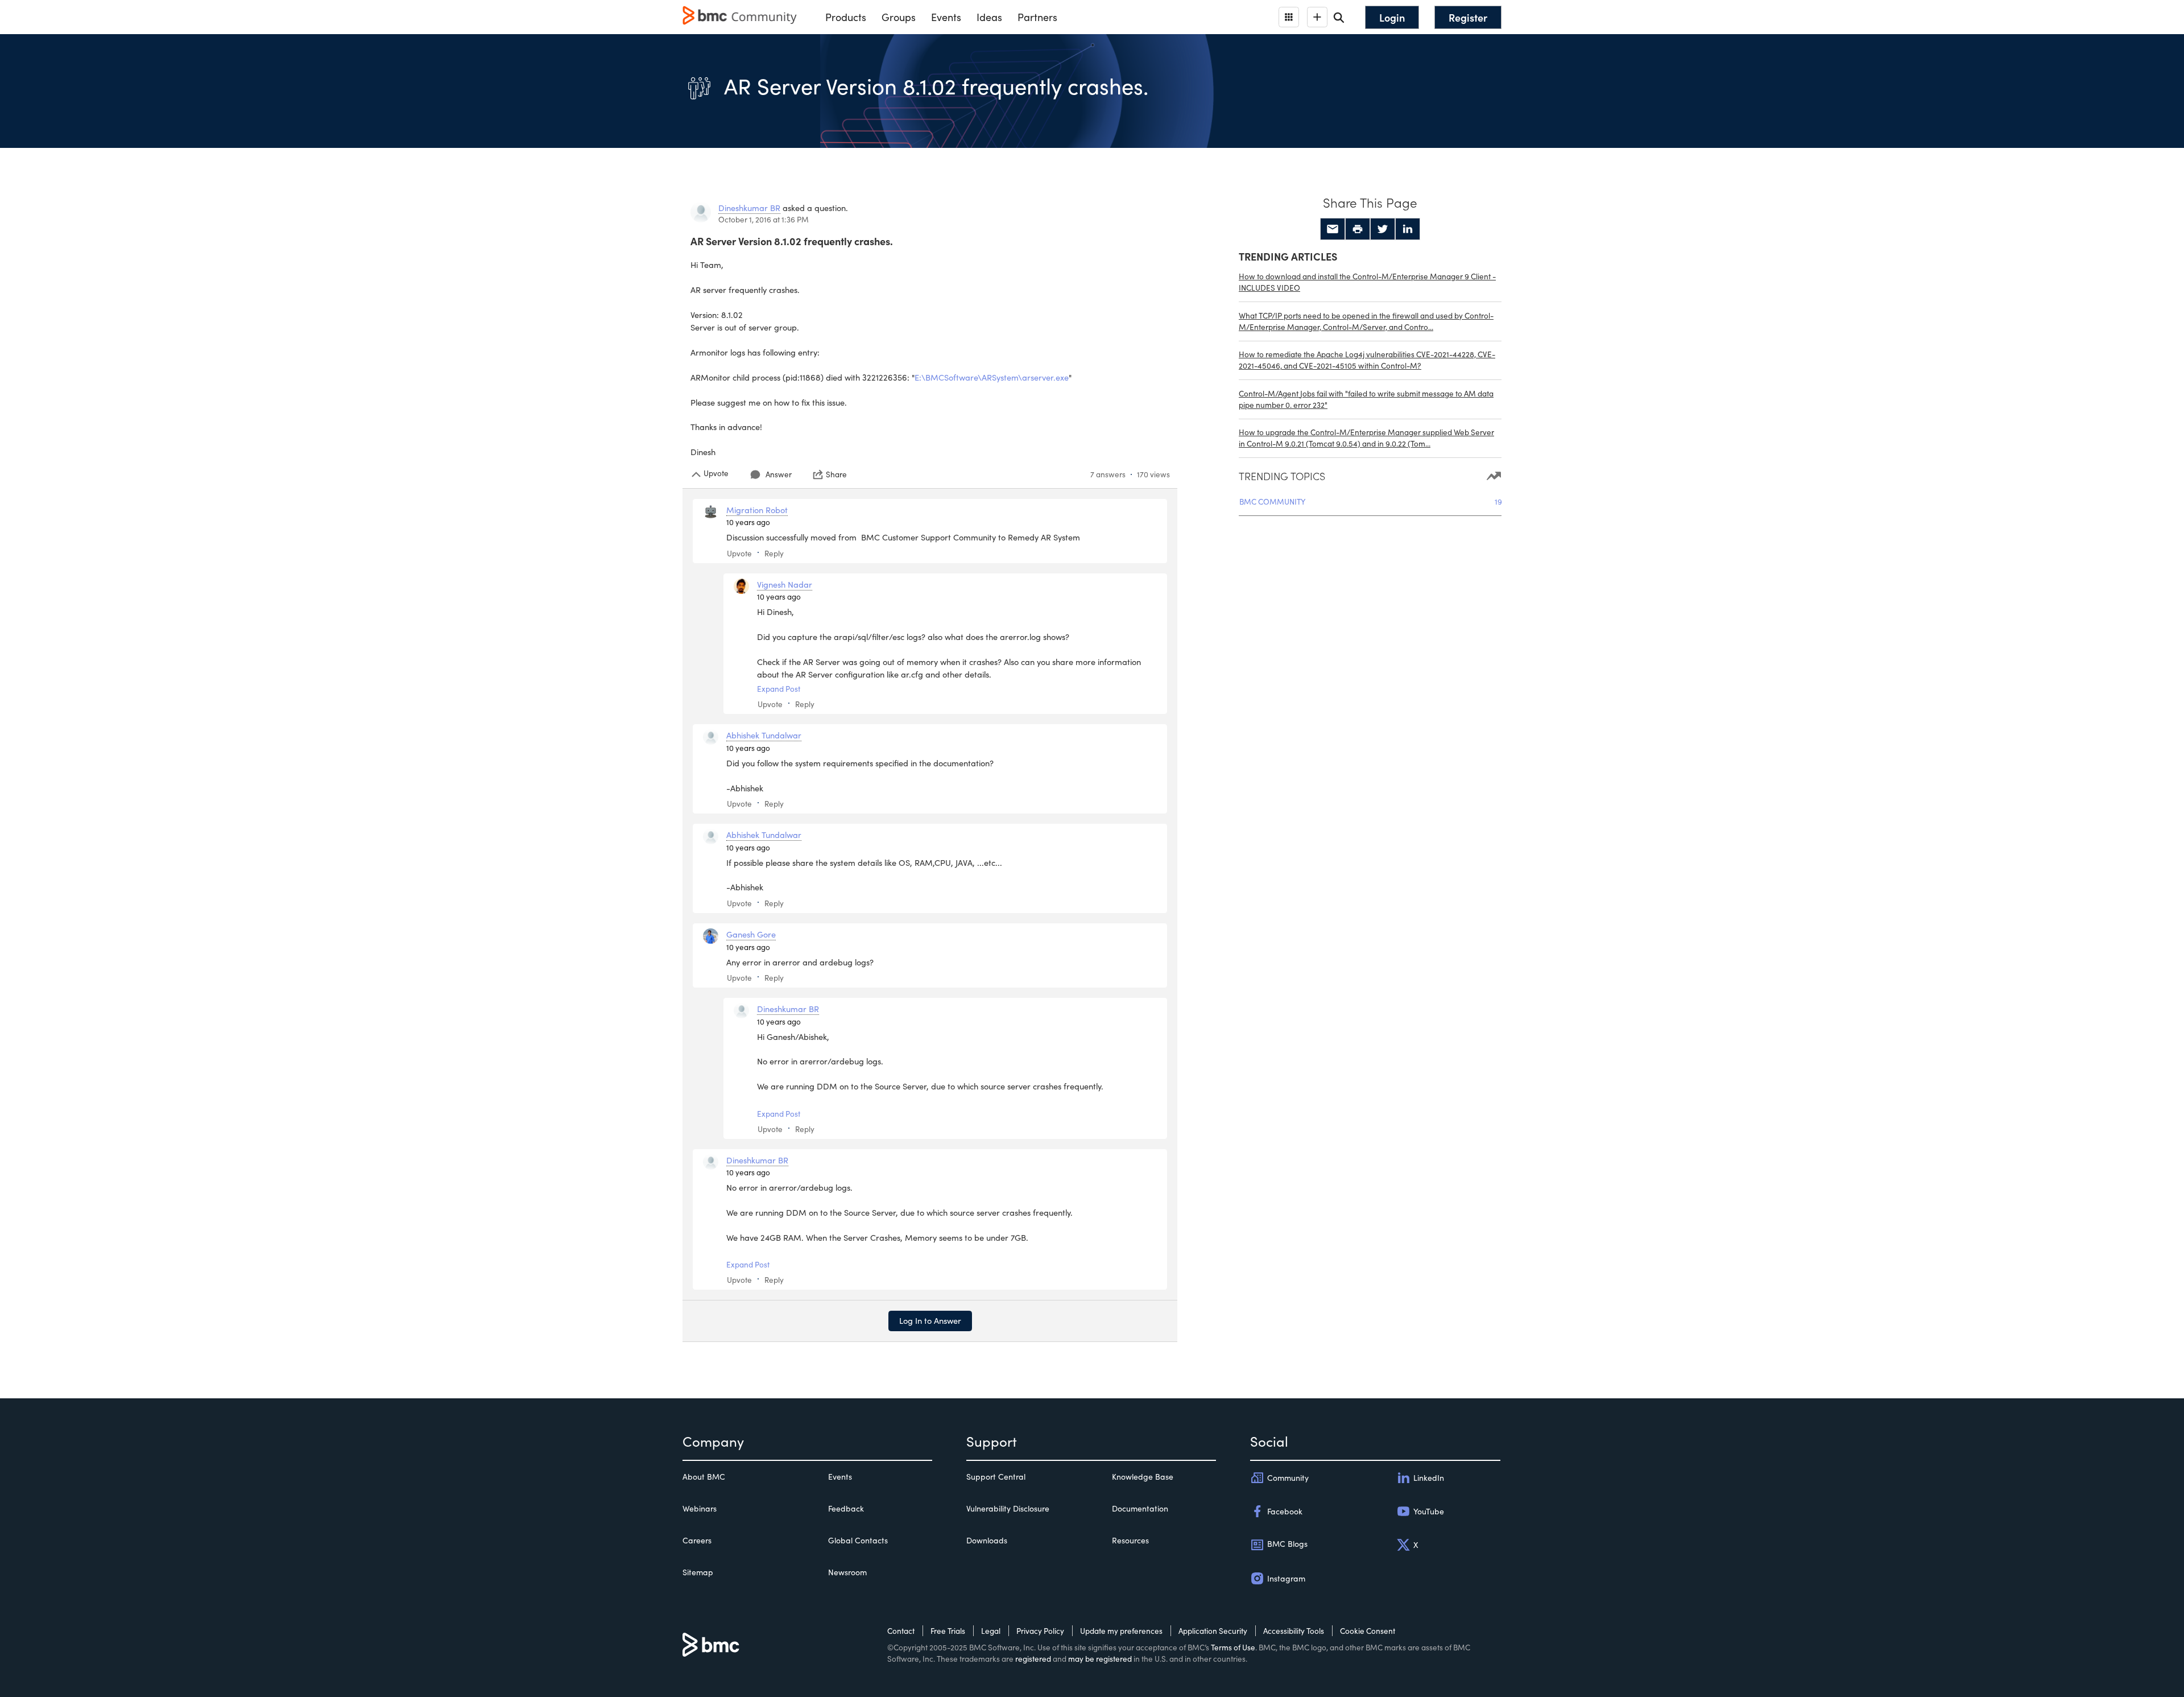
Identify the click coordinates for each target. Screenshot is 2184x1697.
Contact (901, 1631)
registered (1033, 1659)
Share (836, 474)
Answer (779, 474)
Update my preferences (1121, 1631)
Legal (991, 1631)
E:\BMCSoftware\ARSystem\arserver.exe (992, 377)
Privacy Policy (1040, 1631)
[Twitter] (1383, 229)
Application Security (1213, 1631)
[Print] (1358, 229)
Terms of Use (1233, 1647)
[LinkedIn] (1408, 229)
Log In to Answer (930, 1320)
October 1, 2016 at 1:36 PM (764, 219)
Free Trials (948, 1631)
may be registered (1100, 1659)
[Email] (1333, 229)
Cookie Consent (1368, 1631)
